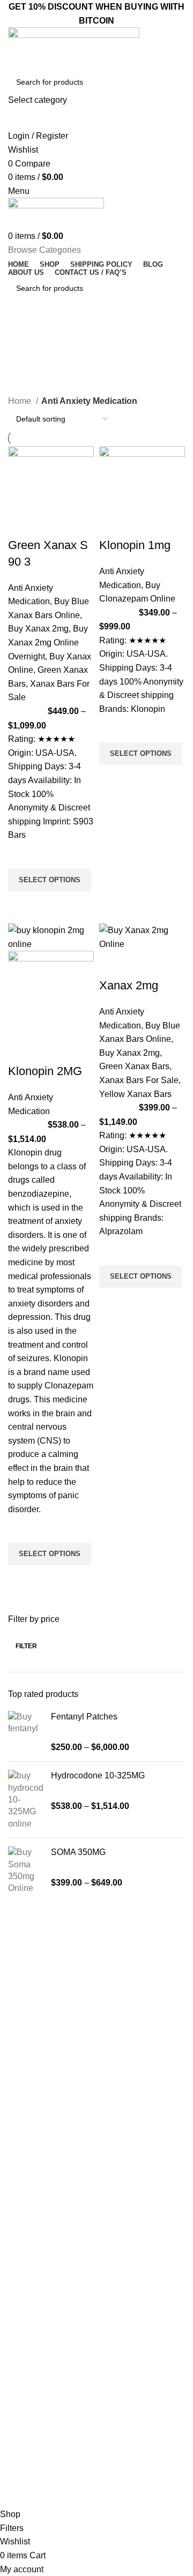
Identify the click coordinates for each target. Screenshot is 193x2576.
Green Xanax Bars (134, 1066)
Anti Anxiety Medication (44, 2137)
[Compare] (21, 524)
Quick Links (30, 2257)
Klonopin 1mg (135, 545)
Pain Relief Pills (31, 2192)
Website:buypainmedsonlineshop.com (70, 2451)
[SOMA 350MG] (25, 1871)
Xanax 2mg (129, 985)
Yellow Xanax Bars (135, 1094)
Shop (14, 2331)
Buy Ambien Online (38, 2155)
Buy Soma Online (35, 2228)
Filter (26, 1646)
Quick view (21, 905)
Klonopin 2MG (45, 1071)
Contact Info (34, 2415)
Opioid (16, 2173)
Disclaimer (23, 2367)
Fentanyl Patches (84, 1717)
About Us (21, 2294)
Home (21, 401)
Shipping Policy (31, 2386)
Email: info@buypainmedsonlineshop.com (76, 2433)
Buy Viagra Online (36, 2210)
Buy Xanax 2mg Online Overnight (48, 642)
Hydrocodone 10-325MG (98, 1775)
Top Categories (39, 2119)
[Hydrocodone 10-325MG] (25, 1800)
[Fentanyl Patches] (25, 1732)
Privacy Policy (29, 2349)
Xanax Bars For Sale (139, 1080)
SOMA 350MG (78, 1852)
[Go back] (21, 335)
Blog (13, 2312)
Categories (32, 388)
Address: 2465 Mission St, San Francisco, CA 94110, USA (95, 2474)
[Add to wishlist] (21, 855)
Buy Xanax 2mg (38, 629)
